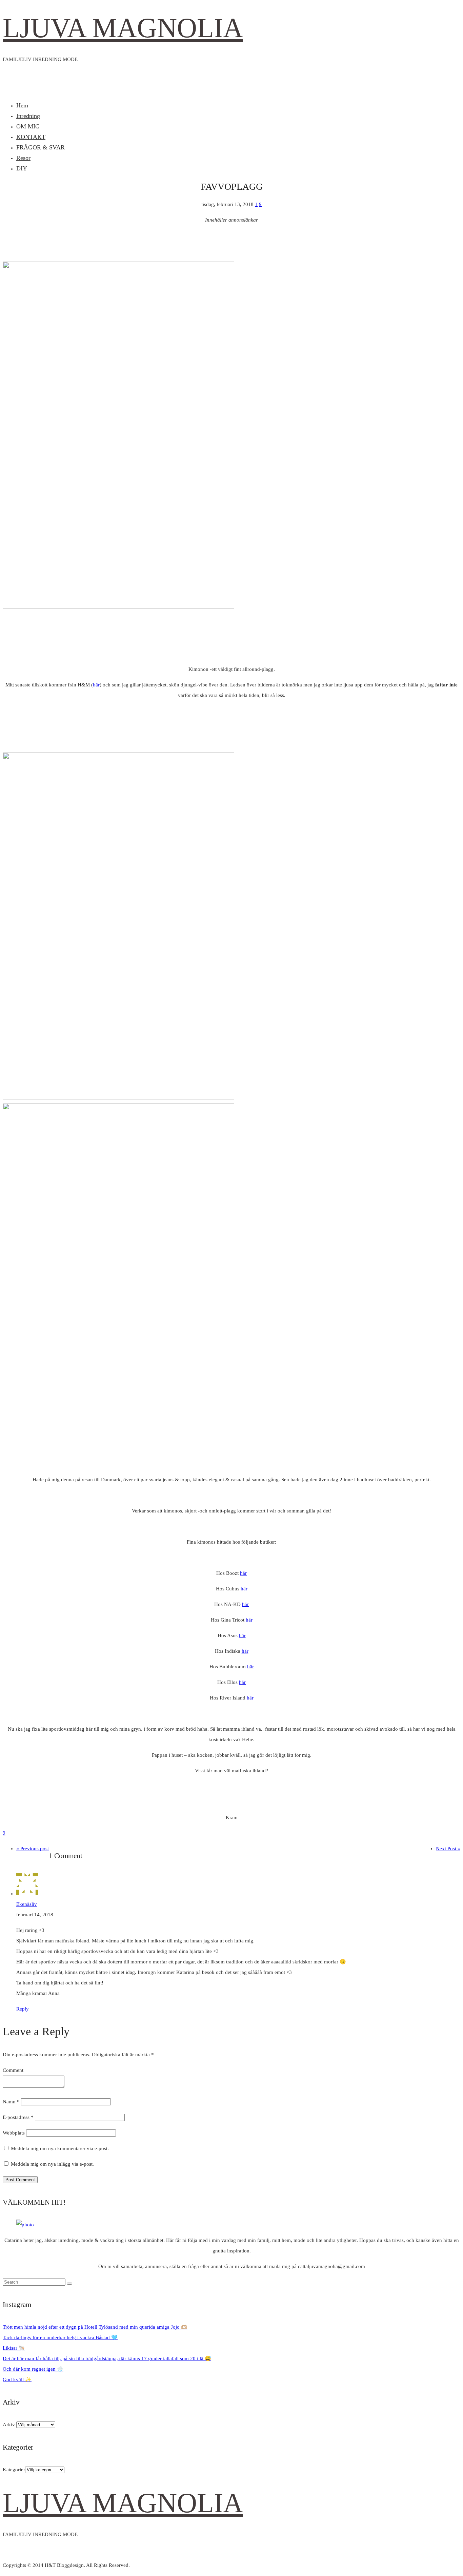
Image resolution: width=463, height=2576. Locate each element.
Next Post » (448, 1849)
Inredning (28, 116)
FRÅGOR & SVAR (41, 147)
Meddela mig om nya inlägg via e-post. (52, 2164)
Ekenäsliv (27, 1904)
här (96, 685)
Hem (22, 105)
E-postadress (18, 2117)
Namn (11, 2102)
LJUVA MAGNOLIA (123, 28)
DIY (22, 168)
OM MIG (28, 126)
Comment (13, 2070)
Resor (23, 158)
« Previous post (33, 1849)
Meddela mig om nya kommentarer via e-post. (60, 2148)
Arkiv (9, 2425)
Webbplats (14, 2133)
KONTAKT (31, 137)
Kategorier (14, 2470)
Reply (23, 2009)
